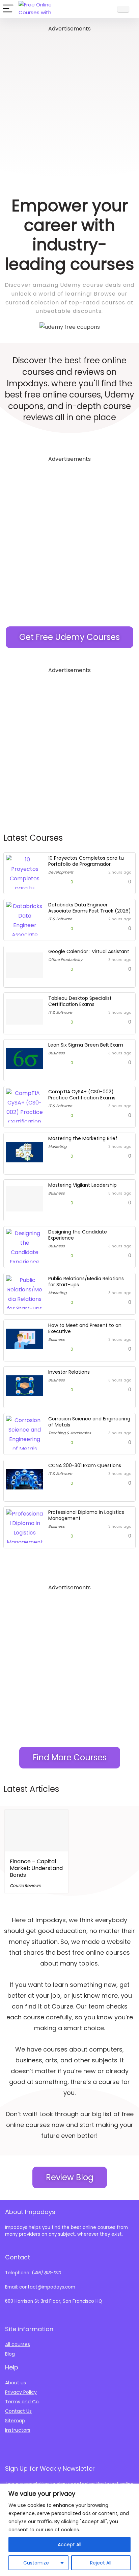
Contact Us (18, 2411)
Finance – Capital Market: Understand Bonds (36, 1868)
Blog (10, 2354)
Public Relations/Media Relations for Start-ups (86, 1282)
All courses (18, 2344)
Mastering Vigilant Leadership (82, 1185)
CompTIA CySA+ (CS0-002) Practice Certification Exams (82, 1095)
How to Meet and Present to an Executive (85, 1328)
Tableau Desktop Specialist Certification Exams (80, 1001)
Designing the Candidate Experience (78, 1235)
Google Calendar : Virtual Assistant (89, 951)
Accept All (69, 2545)
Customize (36, 2563)
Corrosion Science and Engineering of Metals (89, 1422)
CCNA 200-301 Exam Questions (85, 1465)
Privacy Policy (21, 2392)
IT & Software (60, 919)
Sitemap (15, 2421)
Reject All (101, 2563)
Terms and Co (22, 2402)
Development (61, 872)
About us (16, 2383)
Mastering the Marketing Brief (83, 1138)
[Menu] (8, 9)
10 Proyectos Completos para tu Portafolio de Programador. (86, 861)
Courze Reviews (25, 1885)
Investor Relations (69, 1372)
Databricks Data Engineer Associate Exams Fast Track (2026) (90, 908)
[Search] (106, 9)
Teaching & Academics (70, 1433)
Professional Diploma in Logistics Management (86, 1515)
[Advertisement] (69, 103)
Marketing (57, 1146)
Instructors (18, 2430)
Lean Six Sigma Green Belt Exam (86, 1045)
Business (57, 1053)
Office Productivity (65, 960)
